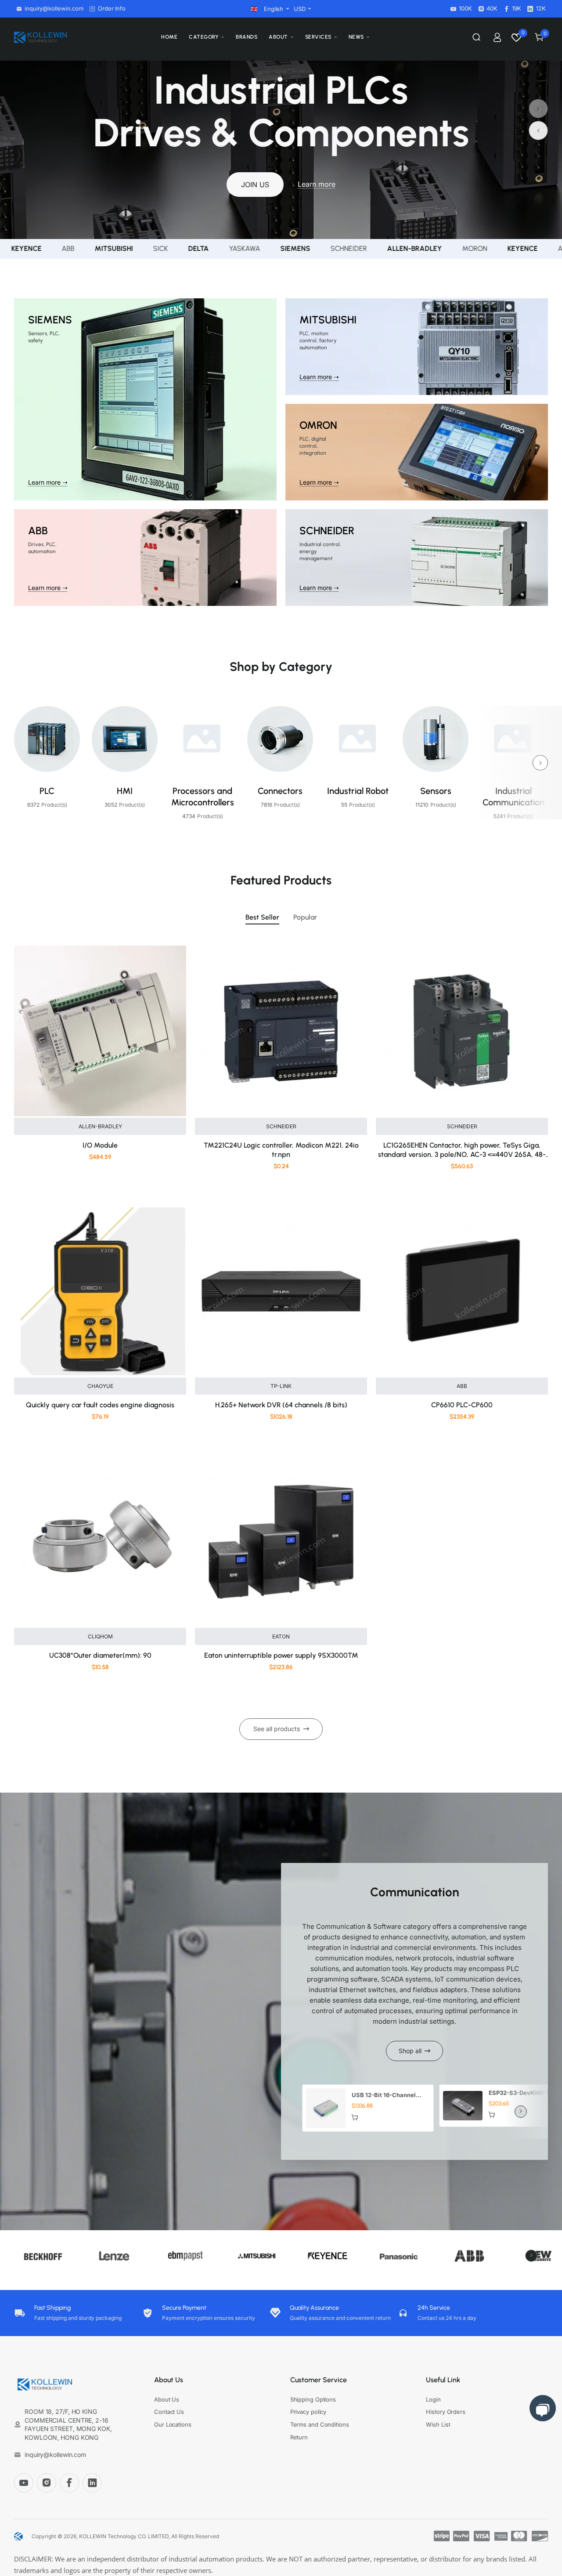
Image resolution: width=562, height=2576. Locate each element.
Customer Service (319, 2380)
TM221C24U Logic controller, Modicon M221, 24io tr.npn (281, 1150)
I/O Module (100, 1145)
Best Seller (262, 917)
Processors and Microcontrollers (203, 797)
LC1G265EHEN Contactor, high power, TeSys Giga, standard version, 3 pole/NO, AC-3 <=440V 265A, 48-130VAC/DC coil (462, 1150)
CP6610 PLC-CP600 (462, 1405)
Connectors (280, 791)
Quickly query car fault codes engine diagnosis (100, 1405)
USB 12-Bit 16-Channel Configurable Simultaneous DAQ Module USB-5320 (389, 2095)
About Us (169, 2380)
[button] (538, 109)
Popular (305, 917)
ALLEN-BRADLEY (100, 1126)
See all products (277, 1729)
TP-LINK (281, 1386)
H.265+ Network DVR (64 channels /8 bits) (281, 1405)
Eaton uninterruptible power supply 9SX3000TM (281, 1655)
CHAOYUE (100, 1386)
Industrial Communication (513, 797)
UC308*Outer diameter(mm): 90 (100, 1655)
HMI (125, 791)
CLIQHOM (100, 1636)
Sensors (436, 791)
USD (300, 9)
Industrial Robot (358, 791)
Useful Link (443, 2380)
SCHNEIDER (281, 1126)
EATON (281, 1636)
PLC (47, 791)
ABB (462, 1386)
